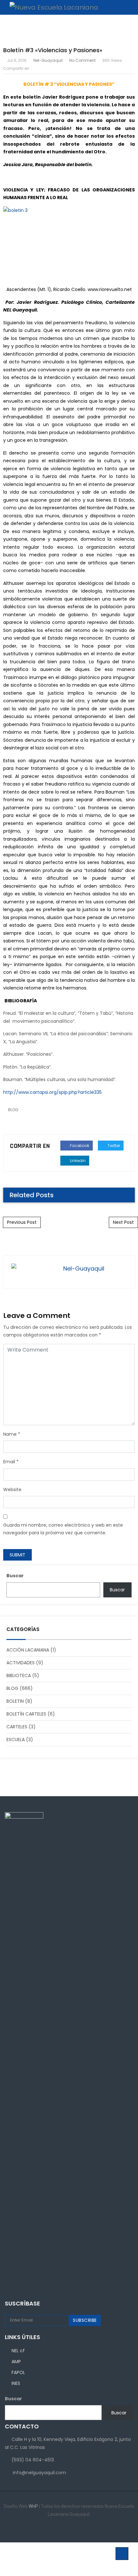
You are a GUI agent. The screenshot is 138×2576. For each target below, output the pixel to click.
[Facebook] (54, 2529)
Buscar (15, 1576)
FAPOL (18, 2372)
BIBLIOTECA (19, 1676)
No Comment (82, 60)
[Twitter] (74, 2529)
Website (12, 1490)
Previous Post (22, 1222)
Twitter (113, 1146)
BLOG (13, 1110)
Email (9, 1462)
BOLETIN (15, 1701)
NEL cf (18, 2351)
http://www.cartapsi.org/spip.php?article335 (52, 1092)
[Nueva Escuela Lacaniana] (51, 7)
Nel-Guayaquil (48, 60)
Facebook (79, 1146)
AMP (16, 2362)
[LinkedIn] (64, 2529)
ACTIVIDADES (21, 1663)
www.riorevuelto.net (110, 289)
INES (16, 2383)
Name (10, 1434)
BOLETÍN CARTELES (26, 1714)
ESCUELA (16, 1740)
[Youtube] (84, 2529)
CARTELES (17, 1727)
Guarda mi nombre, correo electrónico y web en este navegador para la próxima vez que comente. (63, 1529)
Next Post (123, 1222)
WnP (34, 2506)
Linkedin (77, 1161)
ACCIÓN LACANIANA (28, 1650)
